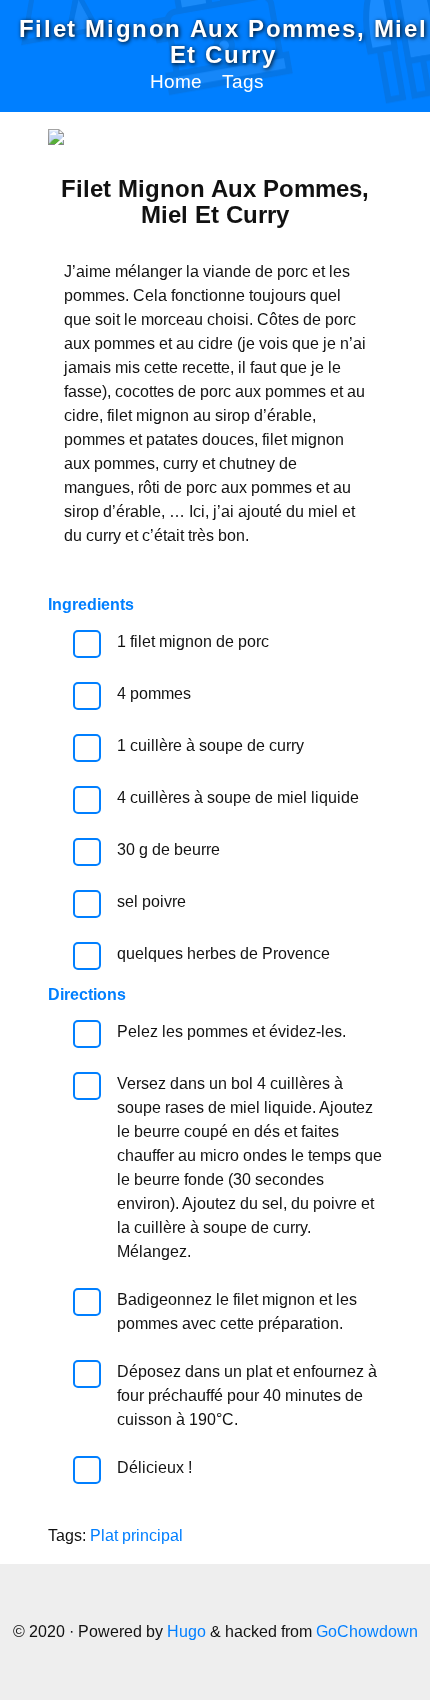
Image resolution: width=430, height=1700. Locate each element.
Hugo (186, 1631)
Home (176, 81)
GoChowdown (367, 1631)
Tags (243, 81)
